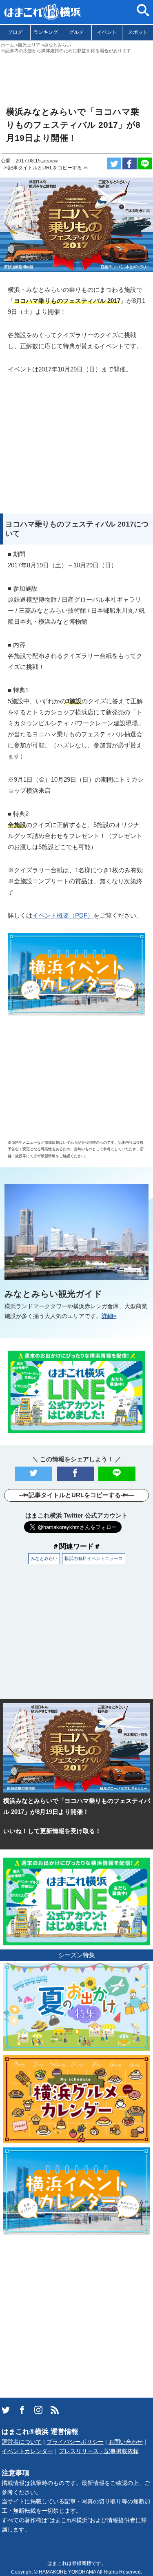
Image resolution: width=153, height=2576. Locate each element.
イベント (107, 32)
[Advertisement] (76, 76)
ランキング (46, 32)
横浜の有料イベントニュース (94, 1558)
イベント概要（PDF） (63, 915)
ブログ (15, 32)
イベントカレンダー (27, 2451)
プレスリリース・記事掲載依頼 (99, 2451)
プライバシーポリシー (75, 2442)
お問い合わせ (126, 2442)
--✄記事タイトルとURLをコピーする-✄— (47, 168)
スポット (138, 32)
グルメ (76, 32)
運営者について (22, 2442)
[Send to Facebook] (130, 163)
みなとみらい (44, 1558)
